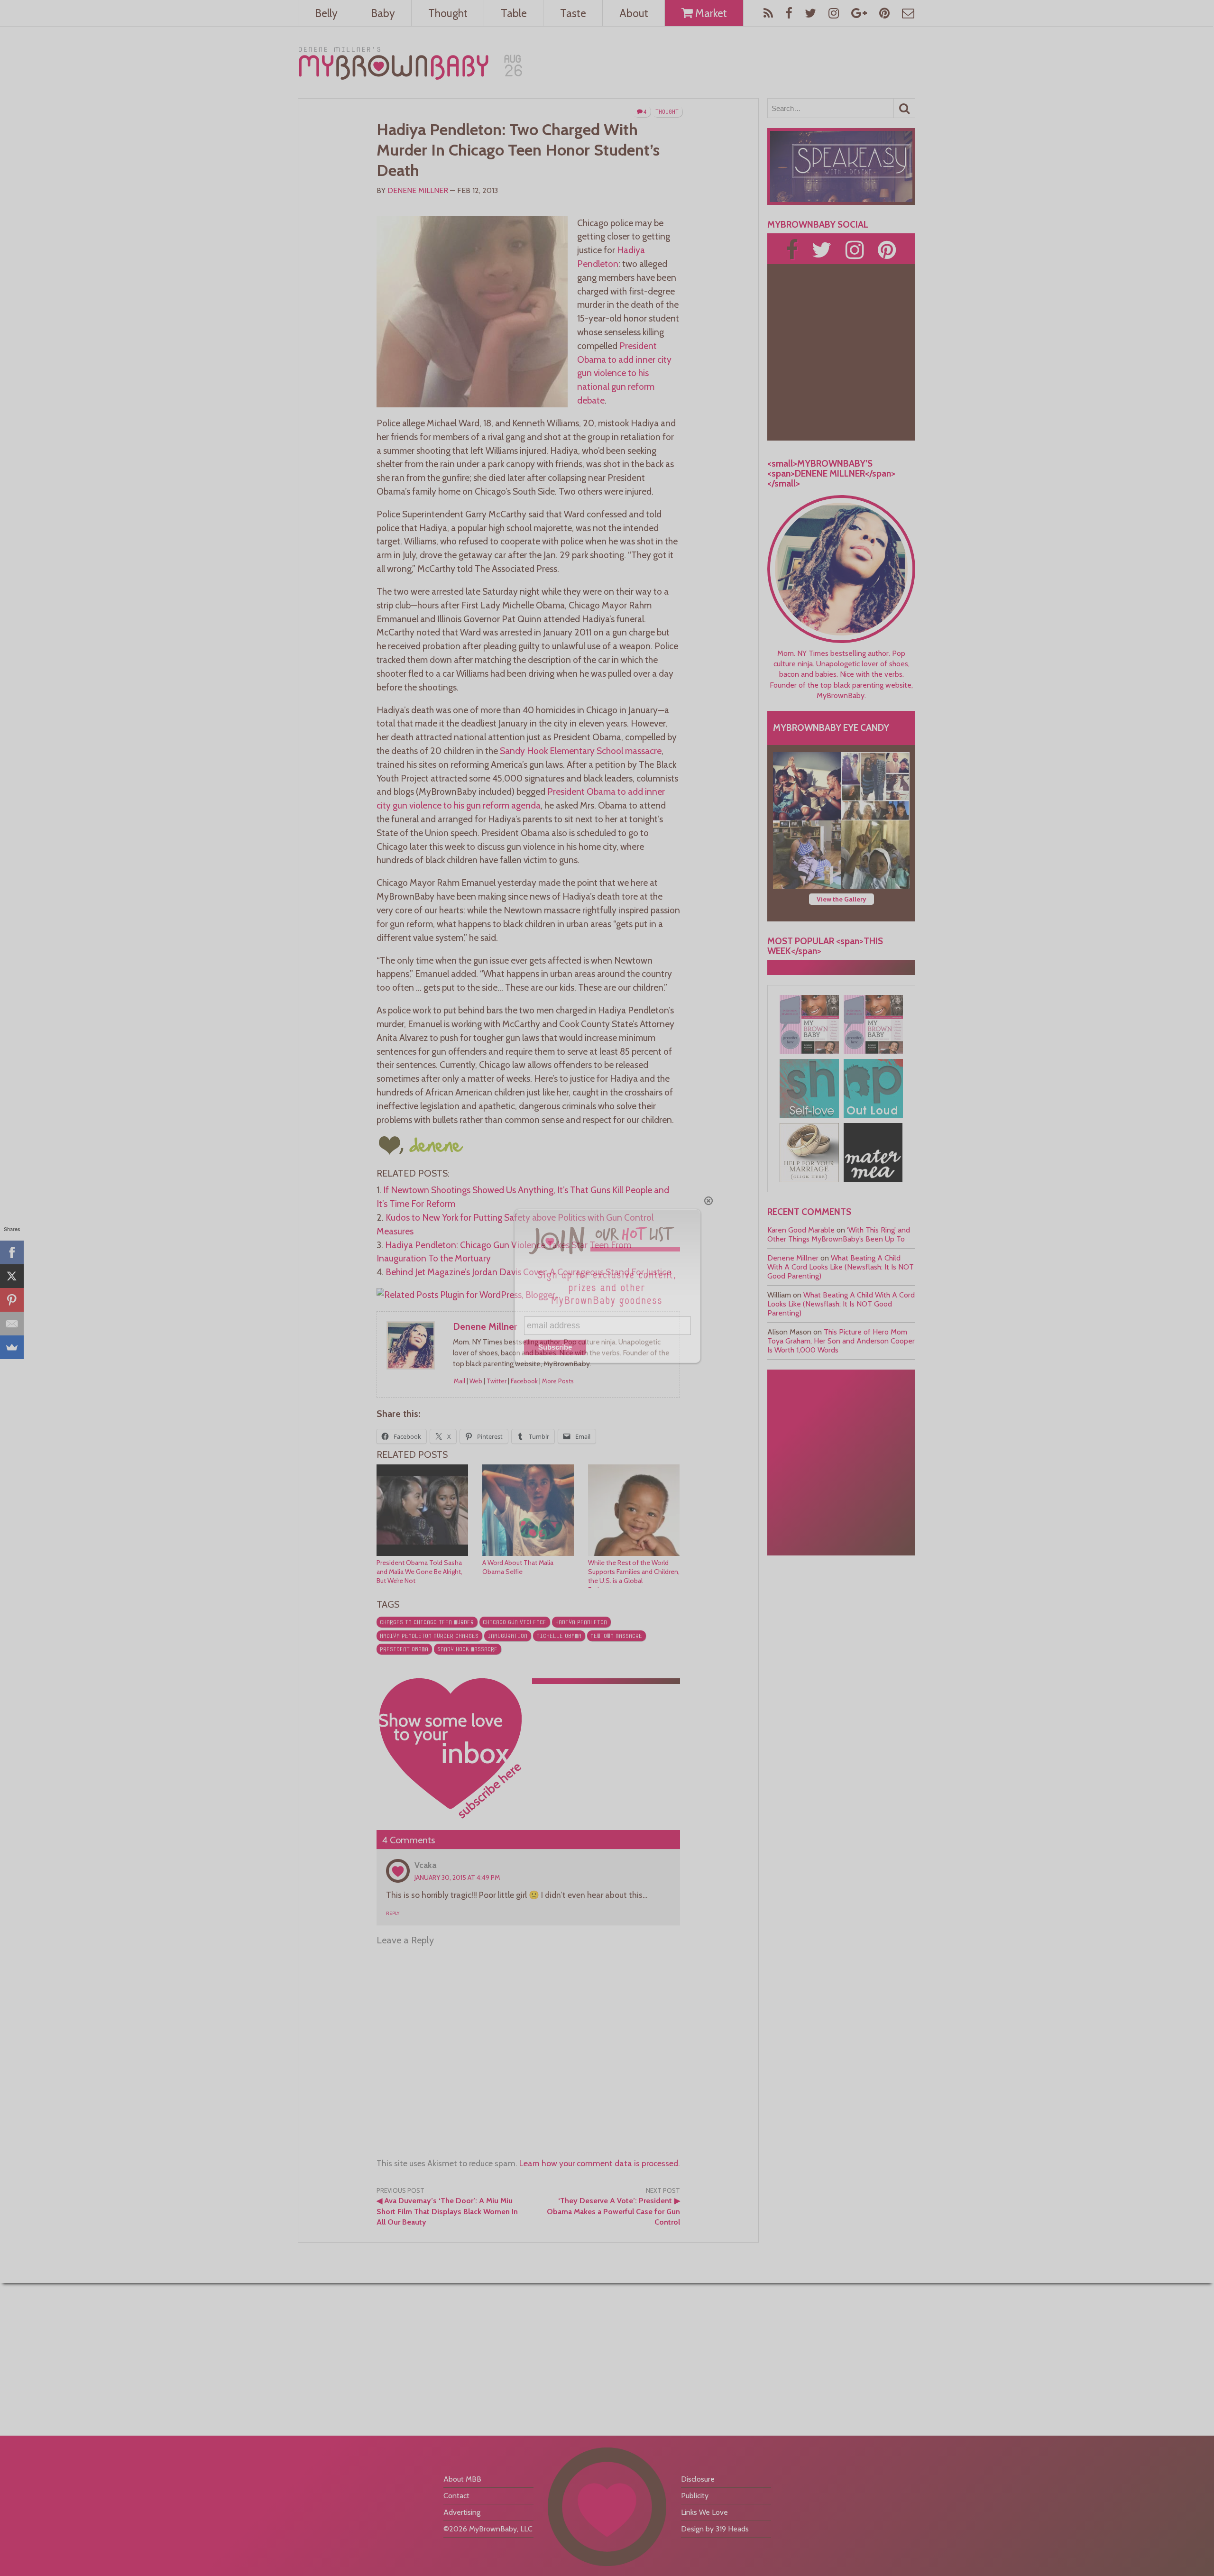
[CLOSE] (708, 1201)
